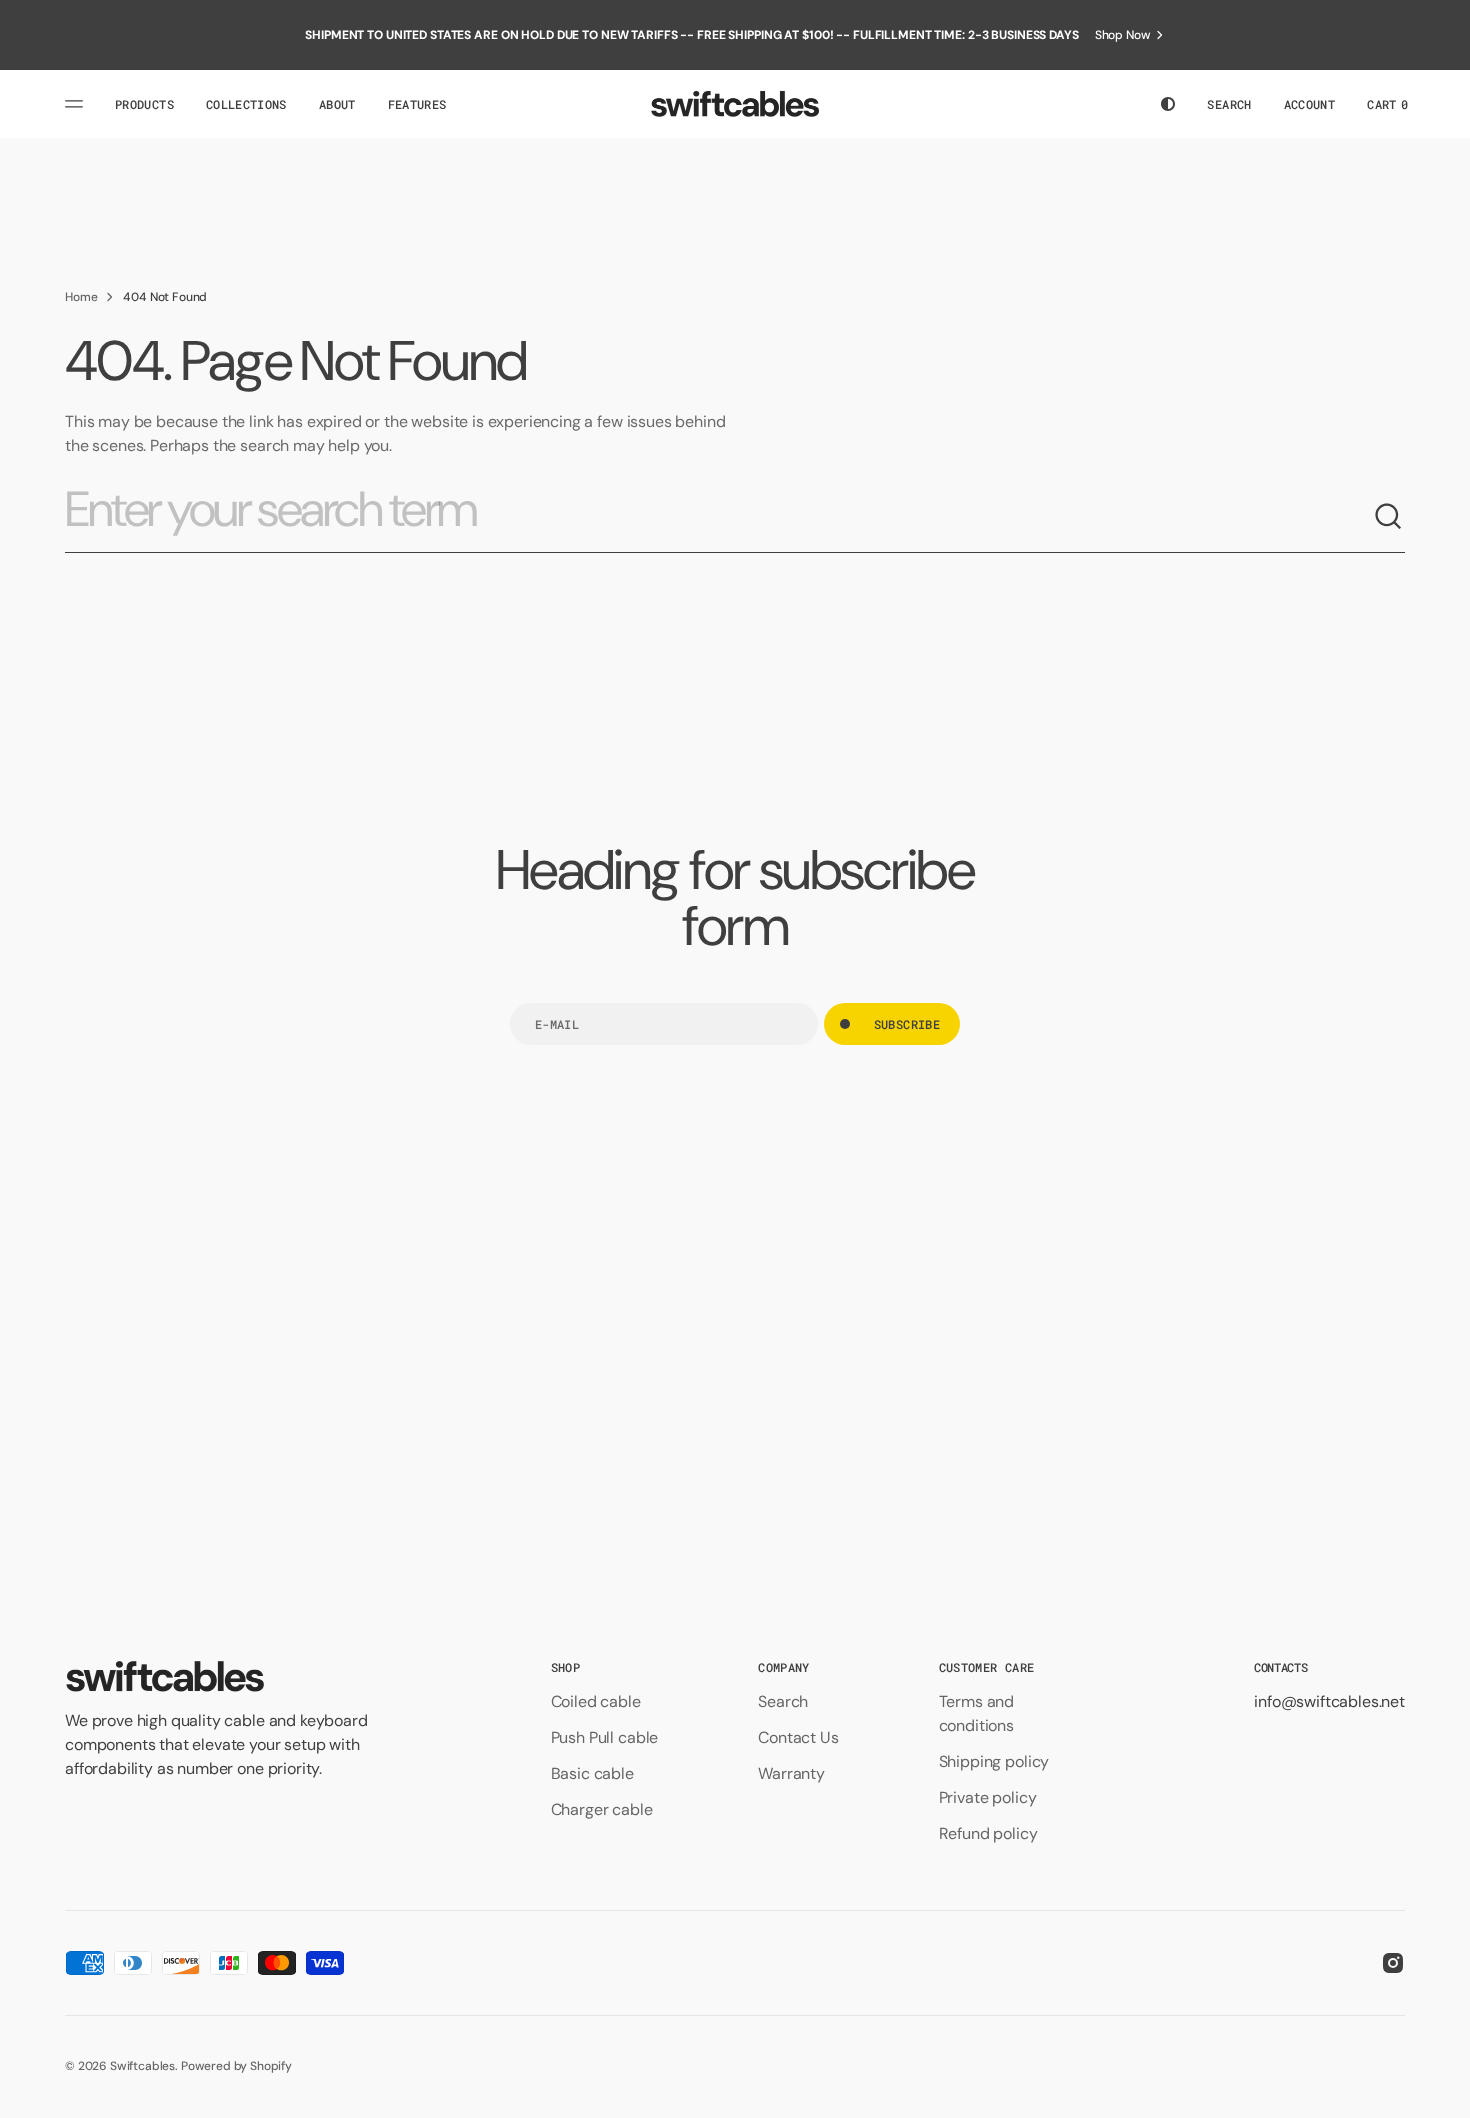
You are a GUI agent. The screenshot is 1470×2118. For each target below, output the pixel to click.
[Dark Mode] (1168, 104)
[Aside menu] (77, 104)
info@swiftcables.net (1329, 1701)
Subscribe (907, 1024)
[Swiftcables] (735, 104)
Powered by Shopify (236, 2066)
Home (81, 297)
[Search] (1389, 517)
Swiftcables (142, 2066)
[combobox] (719, 517)
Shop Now (1123, 35)
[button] (1229, 104)
